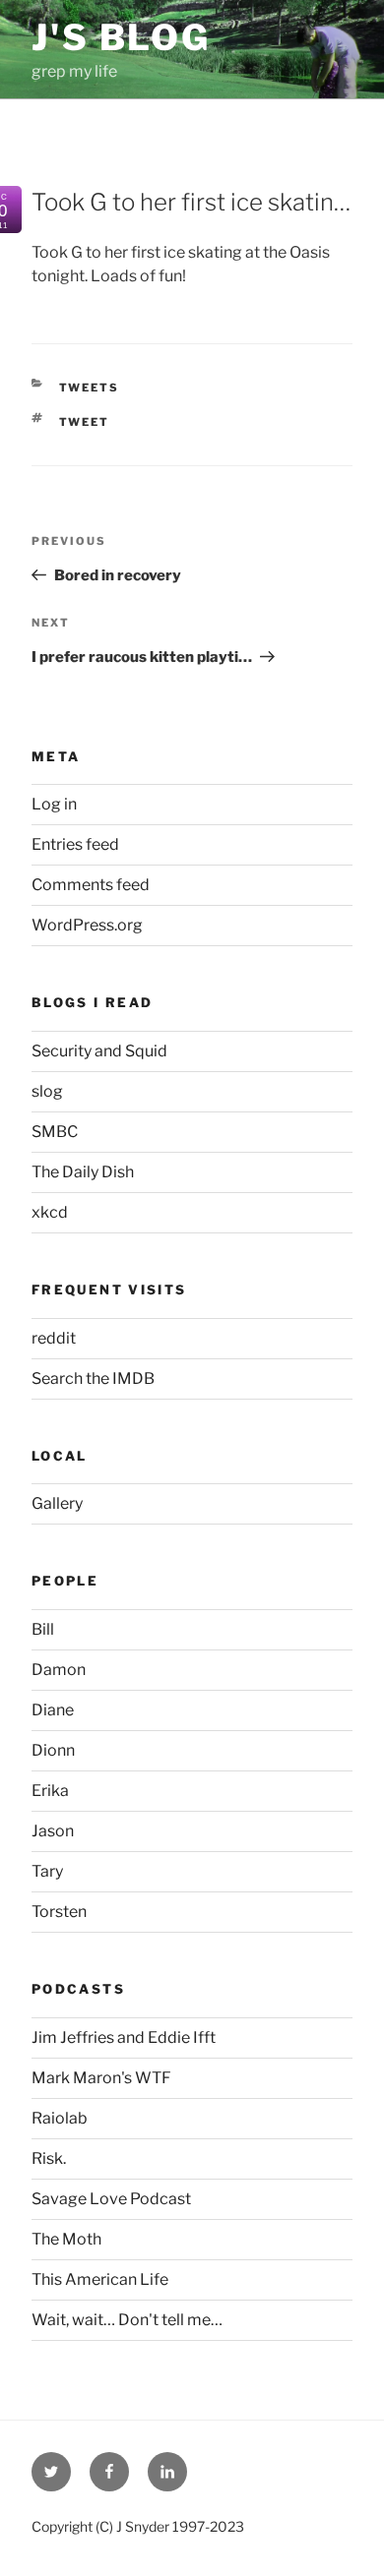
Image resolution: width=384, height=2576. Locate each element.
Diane (53, 1710)
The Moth (66, 2239)
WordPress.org (87, 925)
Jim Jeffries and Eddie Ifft (124, 2037)
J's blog (121, 37)
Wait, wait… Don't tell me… (127, 2320)
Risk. (49, 2158)
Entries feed (75, 844)
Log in (54, 804)
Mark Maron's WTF (101, 2078)
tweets (90, 388)
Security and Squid (99, 1051)
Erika (50, 1791)
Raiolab (60, 2118)
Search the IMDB (93, 1378)
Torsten (59, 1912)
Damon (59, 1670)
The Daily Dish (83, 1172)
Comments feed (91, 885)
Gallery (57, 1503)
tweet (85, 422)
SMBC (55, 1132)
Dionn (53, 1750)
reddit (54, 1338)
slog (47, 1091)
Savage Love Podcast (111, 2199)
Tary (47, 1871)
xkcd (50, 1212)
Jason (53, 1831)
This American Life (100, 2279)
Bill (43, 1629)
